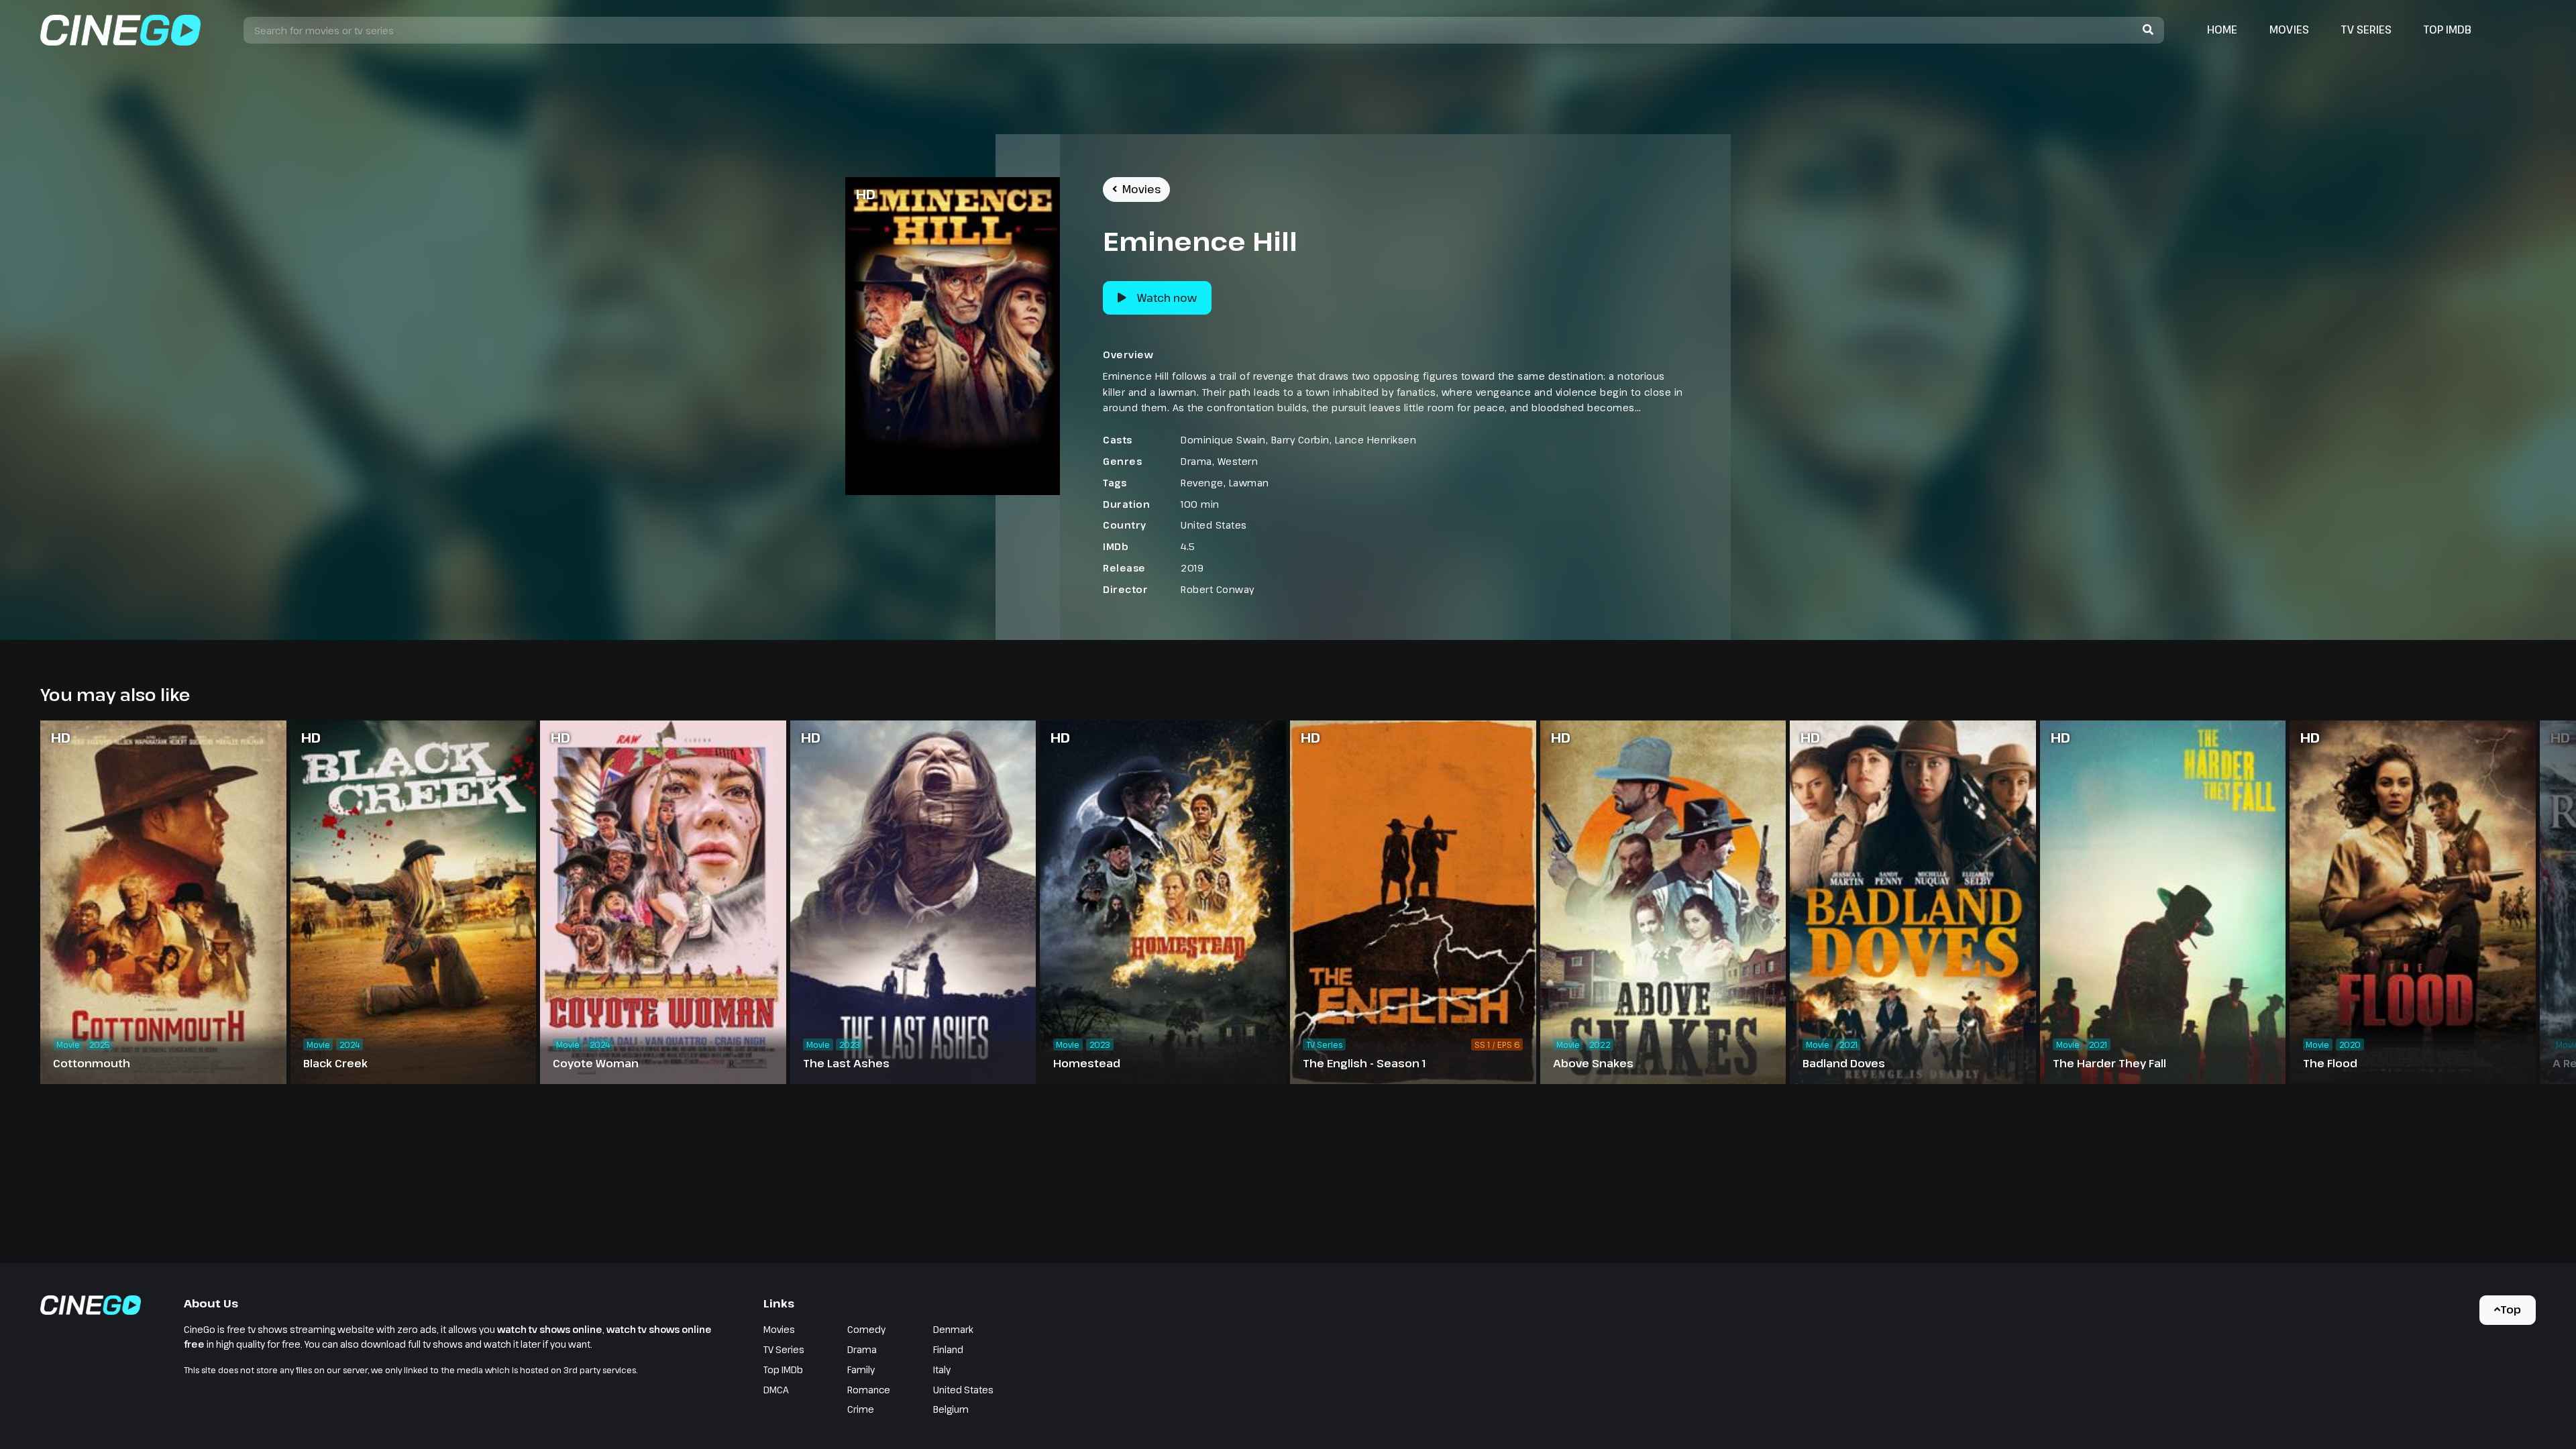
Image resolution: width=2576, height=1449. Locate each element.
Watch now (1167, 298)
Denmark (953, 1329)
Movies (2289, 30)
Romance (869, 1390)
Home (2222, 30)
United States (1214, 525)
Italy (942, 1370)
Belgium (951, 1409)
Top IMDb (2448, 30)
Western (1238, 461)
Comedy (866, 1329)
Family (861, 1370)
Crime (861, 1409)
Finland (948, 1349)
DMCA (776, 1390)
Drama (1196, 461)
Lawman (1249, 483)
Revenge (1202, 483)
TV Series (2366, 30)
